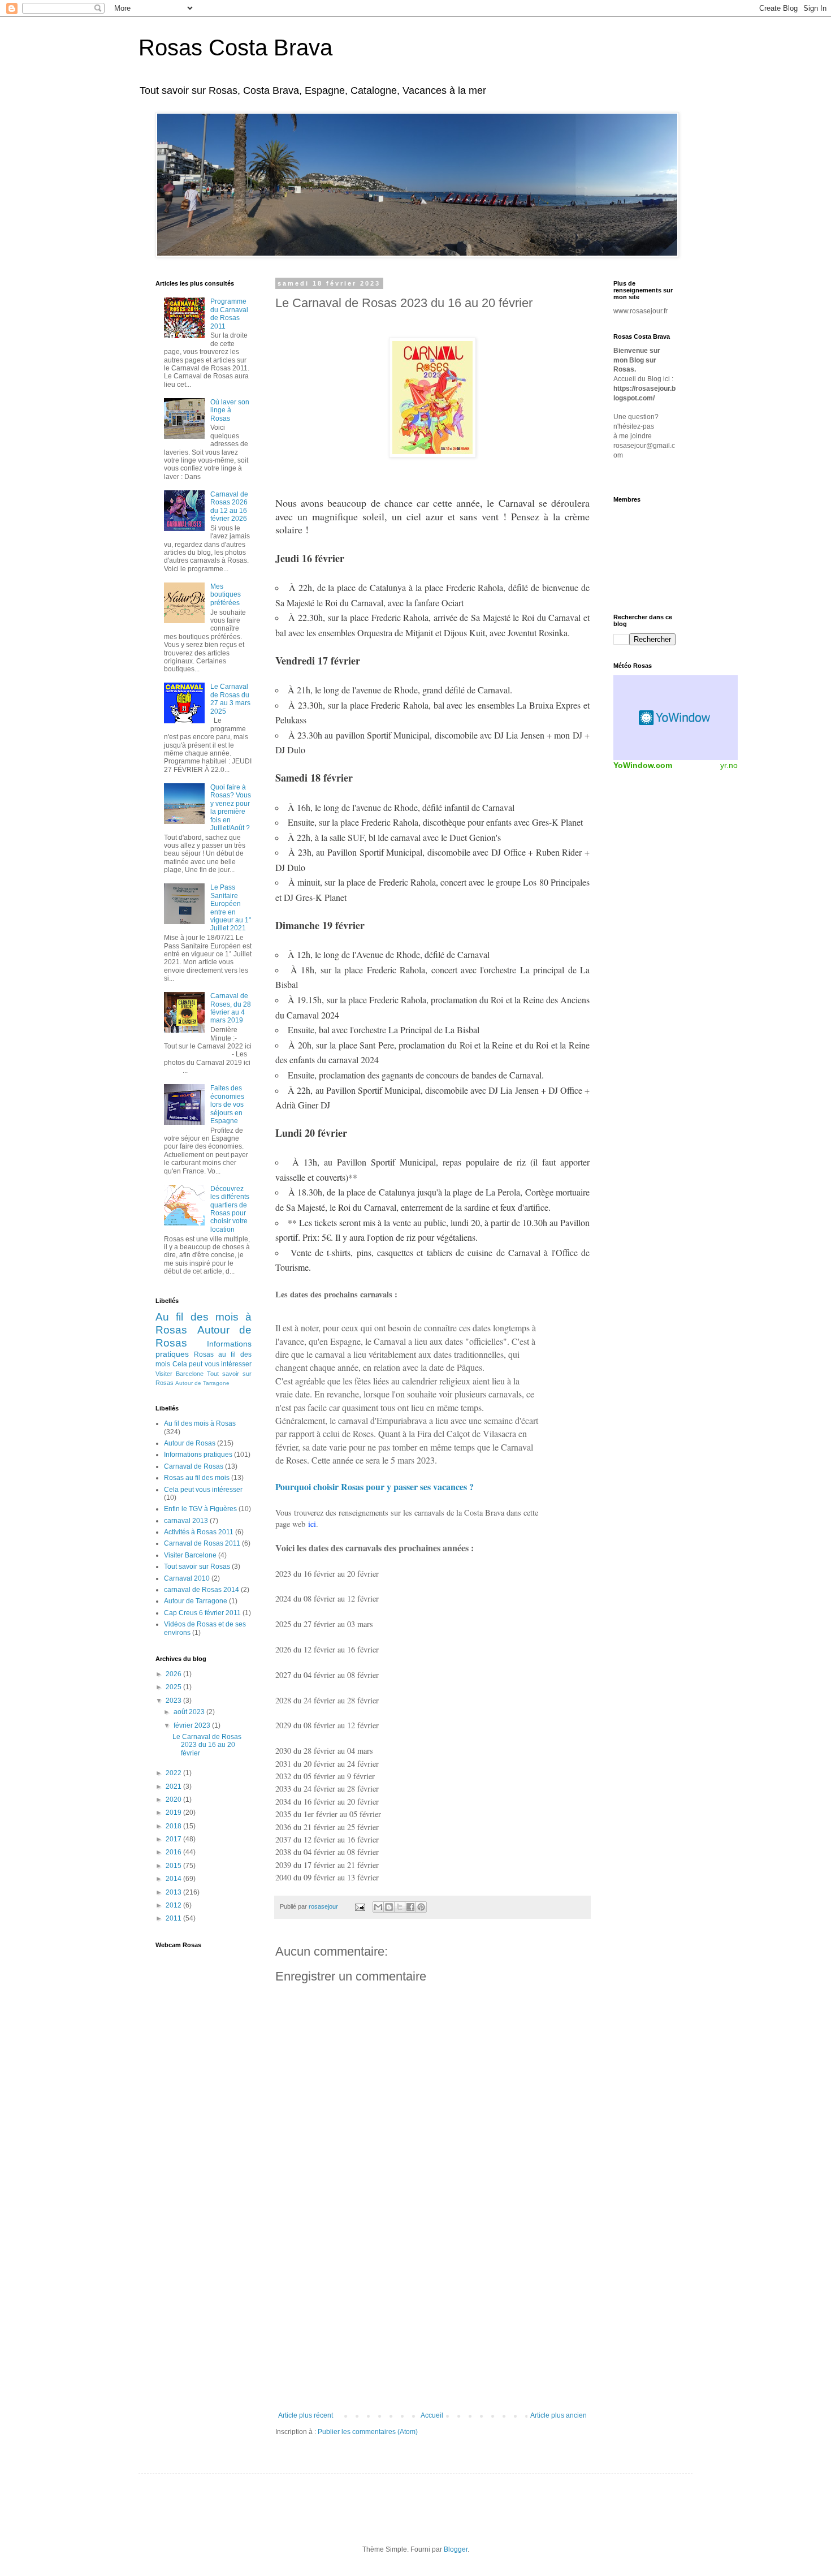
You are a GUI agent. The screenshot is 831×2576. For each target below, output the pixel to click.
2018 (174, 1826)
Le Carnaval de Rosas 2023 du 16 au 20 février (207, 1745)
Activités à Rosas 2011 (199, 1532)
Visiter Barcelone (179, 1374)
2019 (174, 1813)
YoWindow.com (643, 765)
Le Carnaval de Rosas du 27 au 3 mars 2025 (230, 699)
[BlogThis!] (389, 1907)
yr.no (729, 765)
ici (312, 1524)
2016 (174, 1852)
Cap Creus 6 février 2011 (202, 1613)
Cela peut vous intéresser (212, 1364)
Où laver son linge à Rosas (230, 410)
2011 (174, 1918)
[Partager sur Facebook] (410, 1907)
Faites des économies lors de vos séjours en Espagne (227, 1104)
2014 (174, 1879)
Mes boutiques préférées (226, 595)
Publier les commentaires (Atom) (368, 2432)
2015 (174, 1866)
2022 (174, 1773)
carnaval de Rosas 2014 (202, 1590)
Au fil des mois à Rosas (200, 1423)
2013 (174, 1892)
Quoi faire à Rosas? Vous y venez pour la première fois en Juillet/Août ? (231, 808)
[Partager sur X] (400, 1907)
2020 (174, 1800)
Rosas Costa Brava (235, 48)
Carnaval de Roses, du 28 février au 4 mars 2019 (231, 1008)
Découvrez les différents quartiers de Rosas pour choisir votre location (230, 1209)
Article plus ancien (559, 2415)
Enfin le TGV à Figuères (200, 1509)
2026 (174, 1674)
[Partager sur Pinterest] (421, 1907)
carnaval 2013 (186, 1521)
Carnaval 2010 (187, 1578)
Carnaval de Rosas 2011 (202, 1543)
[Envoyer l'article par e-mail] (360, 1906)
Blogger (456, 2549)
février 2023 (193, 1725)
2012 (174, 1905)
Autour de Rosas (190, 1443)
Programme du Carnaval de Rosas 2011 (229, 314)
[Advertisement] (432, 2318)
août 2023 (190, 1712)
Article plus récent (306, 2415)
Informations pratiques (198, 1455)
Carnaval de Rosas (194, 1466)
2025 (174, 1687)
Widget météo (676, 718)
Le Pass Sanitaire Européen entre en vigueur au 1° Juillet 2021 (231, 908)
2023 (174, 1701)
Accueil (432, 2415)
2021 (174, 1787)
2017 (174, 1839)
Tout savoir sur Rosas (197, 1567)
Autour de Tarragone (202, 1383)
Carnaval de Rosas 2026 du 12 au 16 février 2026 (229, 506)
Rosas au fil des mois (197, 1478)
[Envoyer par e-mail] (378, 1907)
